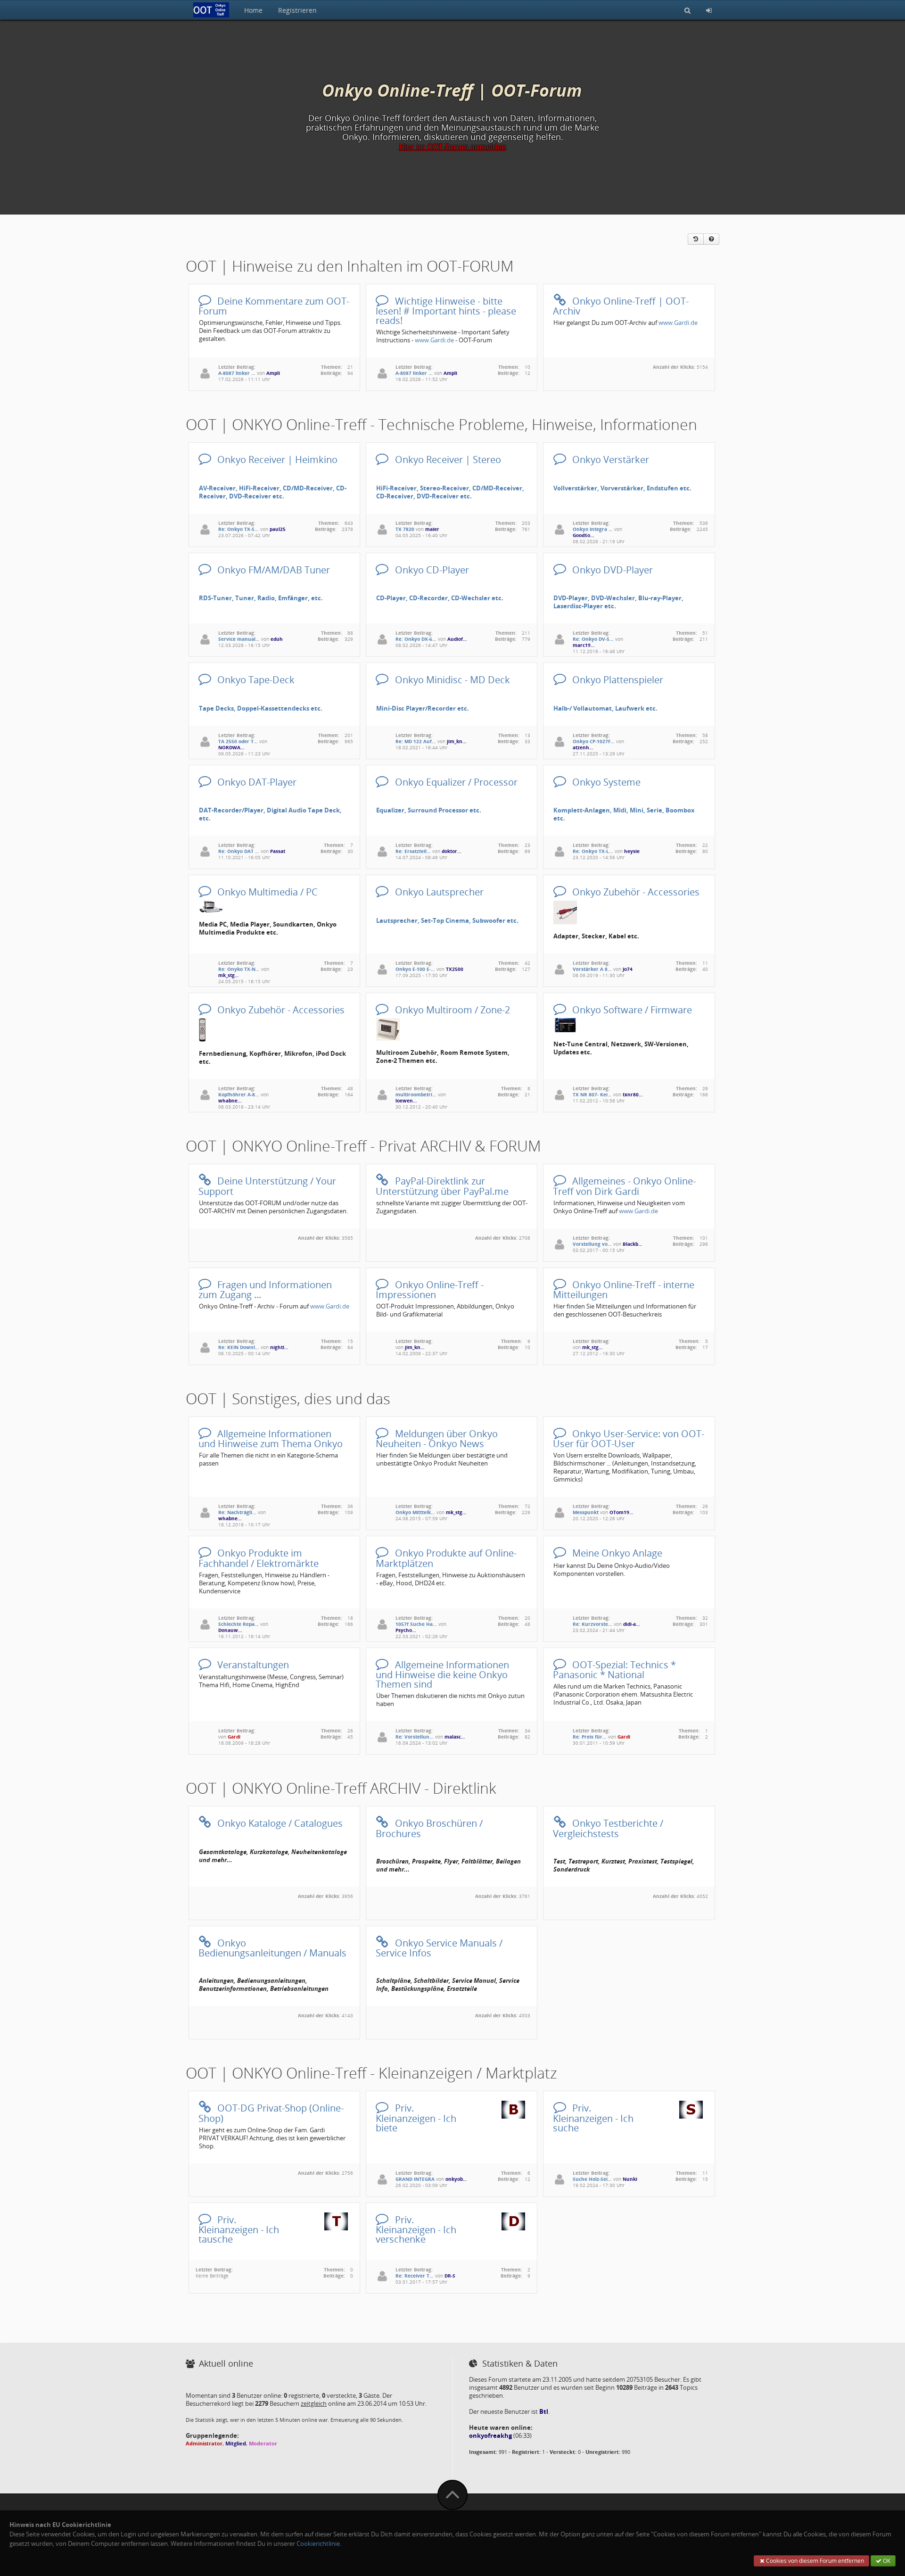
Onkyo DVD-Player (611, 569)
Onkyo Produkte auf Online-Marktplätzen (446, 1557)
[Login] (709, 10)
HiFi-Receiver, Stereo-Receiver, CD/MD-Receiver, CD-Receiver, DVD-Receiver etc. (450, 492)
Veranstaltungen (252, 1664)
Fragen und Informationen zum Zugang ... (265, 1289)
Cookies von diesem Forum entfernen (814, 2561)
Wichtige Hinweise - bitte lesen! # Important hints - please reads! (446, 310)
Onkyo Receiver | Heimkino (276, 459)
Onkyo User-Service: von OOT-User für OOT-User (628, 1438)
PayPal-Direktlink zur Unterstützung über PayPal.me (442, 1185)
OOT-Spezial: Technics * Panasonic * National (614, 1669)
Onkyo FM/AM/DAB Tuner (272, 569)
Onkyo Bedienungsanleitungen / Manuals (272, 1947)
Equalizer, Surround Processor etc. (429, 810)
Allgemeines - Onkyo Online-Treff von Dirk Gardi (624, 1185)
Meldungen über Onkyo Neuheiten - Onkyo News (436, 1438)
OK (886, 2561)
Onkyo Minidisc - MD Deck (451, 679)
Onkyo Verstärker (609, 459)
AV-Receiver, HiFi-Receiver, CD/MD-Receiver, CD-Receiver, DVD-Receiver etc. (273, 492)
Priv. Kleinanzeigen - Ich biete (416, 2117)
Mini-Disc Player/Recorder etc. (423, 708)
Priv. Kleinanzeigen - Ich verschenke (416, 2229)
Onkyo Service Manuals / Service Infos (439, 1947)
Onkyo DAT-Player (256, 782)
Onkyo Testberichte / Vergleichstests (608, 1827)
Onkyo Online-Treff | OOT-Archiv (621, 305)
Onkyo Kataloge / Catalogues (279, 1823)
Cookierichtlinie (318, 2544)
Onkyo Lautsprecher (438, 891)
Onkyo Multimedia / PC (266, 891)
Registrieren (297, 10)
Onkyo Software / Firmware (631, 1009)
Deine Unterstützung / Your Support (267, 1185)
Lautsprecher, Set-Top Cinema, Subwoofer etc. (447, 921)
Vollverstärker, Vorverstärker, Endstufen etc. (622, 488)
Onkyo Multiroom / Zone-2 (451, 1009)
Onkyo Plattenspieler (617, 679)
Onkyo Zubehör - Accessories (635, 891)
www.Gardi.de (434, 340)
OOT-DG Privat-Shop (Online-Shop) (271, 2112)
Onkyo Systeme (605, 782)
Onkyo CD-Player (431, 569)
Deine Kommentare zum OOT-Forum (274, 305)
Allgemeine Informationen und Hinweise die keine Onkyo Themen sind (442, 1674)
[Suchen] (687, 10)
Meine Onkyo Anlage (616, 1553)
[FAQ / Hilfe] (711, 239)
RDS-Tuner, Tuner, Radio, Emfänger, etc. (261, 598)
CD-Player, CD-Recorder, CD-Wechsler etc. (440, 598)
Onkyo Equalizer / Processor (455, 782)
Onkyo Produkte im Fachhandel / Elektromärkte (259, 1557)
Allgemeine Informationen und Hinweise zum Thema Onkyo (271, 1438)
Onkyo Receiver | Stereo (447, 459)
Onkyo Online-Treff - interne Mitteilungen (623, 1289)
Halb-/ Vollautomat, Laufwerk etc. (605, 708)
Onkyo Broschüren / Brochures (429, 1827)
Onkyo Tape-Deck (255, 679)
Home (253, 10)
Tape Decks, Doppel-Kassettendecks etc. (261, 708)
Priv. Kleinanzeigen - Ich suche (593, 2117)
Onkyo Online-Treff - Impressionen (429, 1289)
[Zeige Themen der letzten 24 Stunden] (696, 239)
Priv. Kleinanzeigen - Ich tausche (239, 2229)
